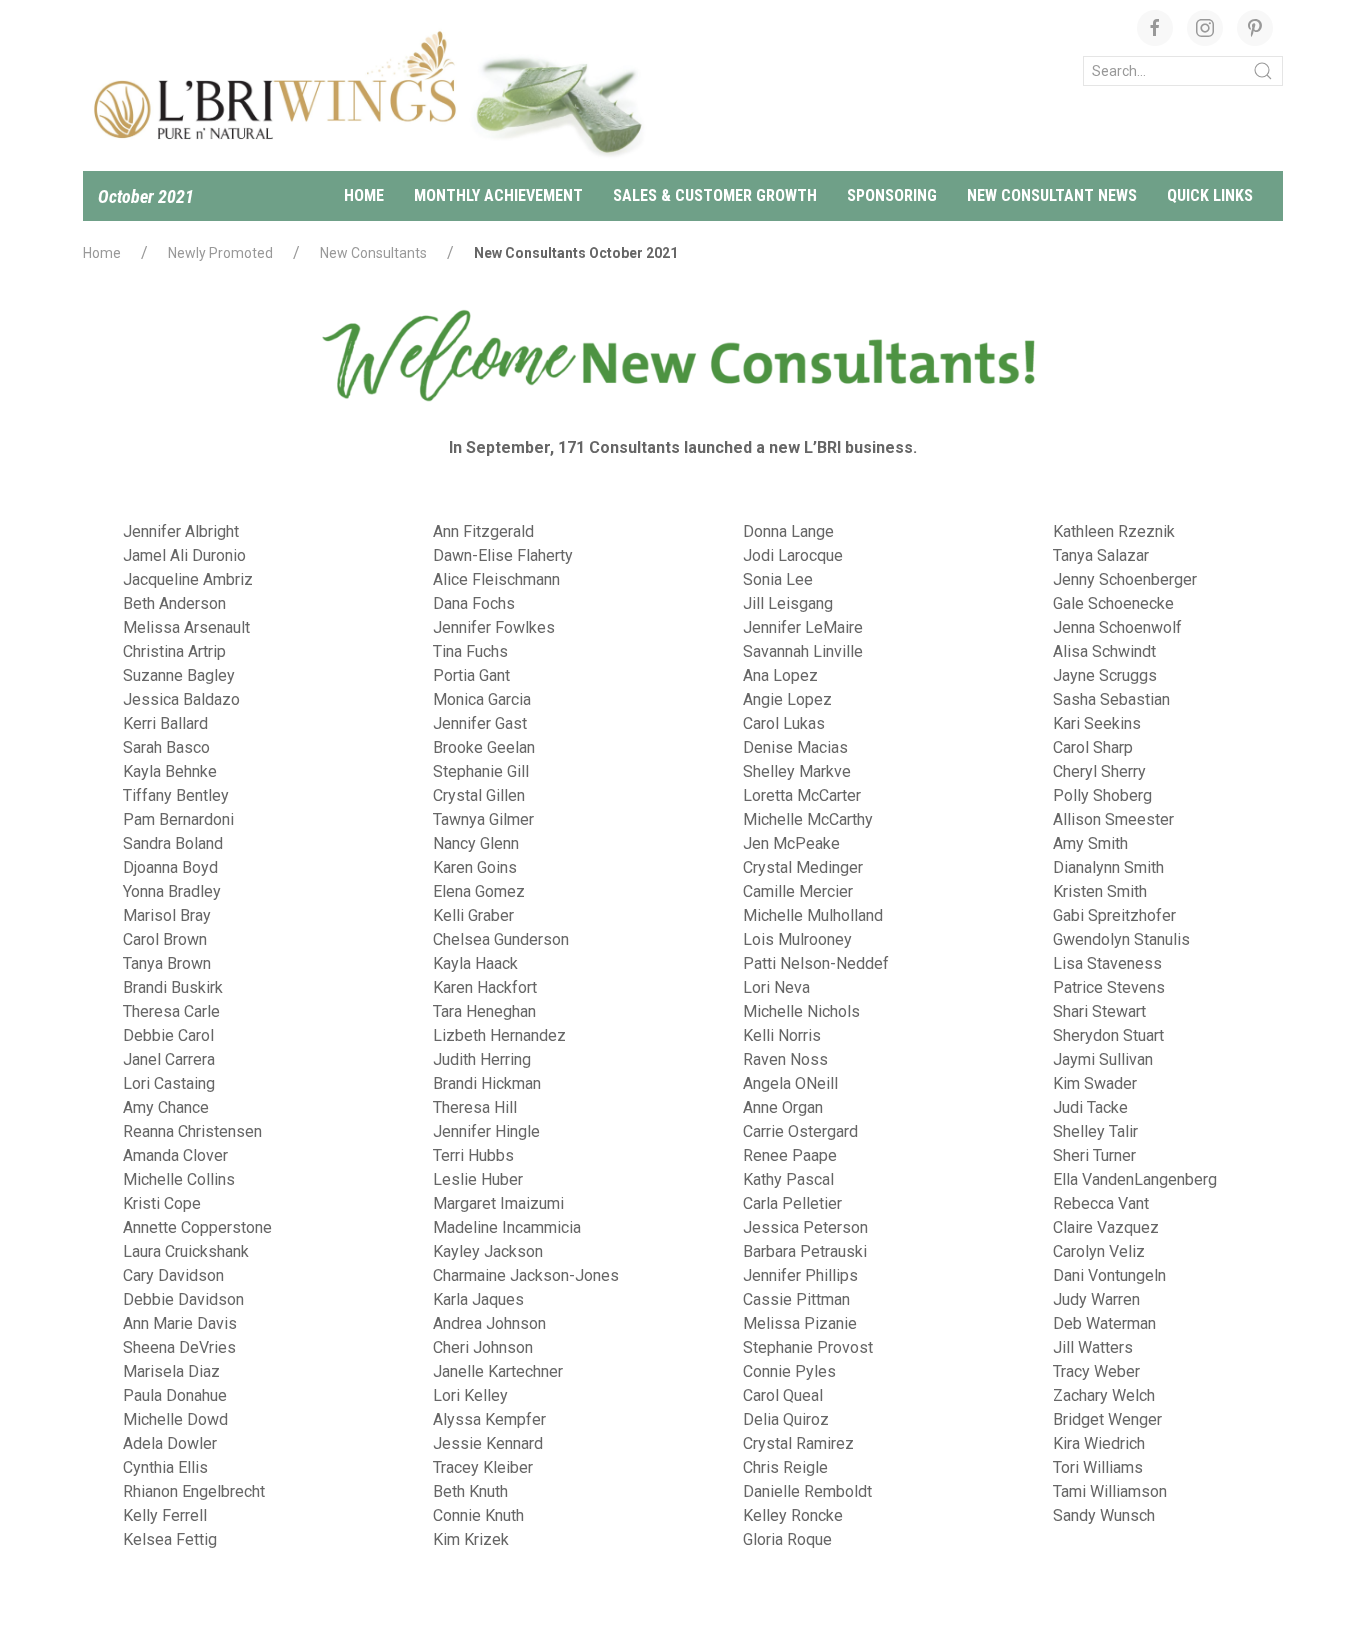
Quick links (1210, 195)
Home (364, 195)
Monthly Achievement (498, 195)
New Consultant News (1052, 195)
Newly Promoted (220, 253)
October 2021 (146, 196)
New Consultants (373, 253)
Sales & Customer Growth (715, 195)
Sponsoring (892, 195)
